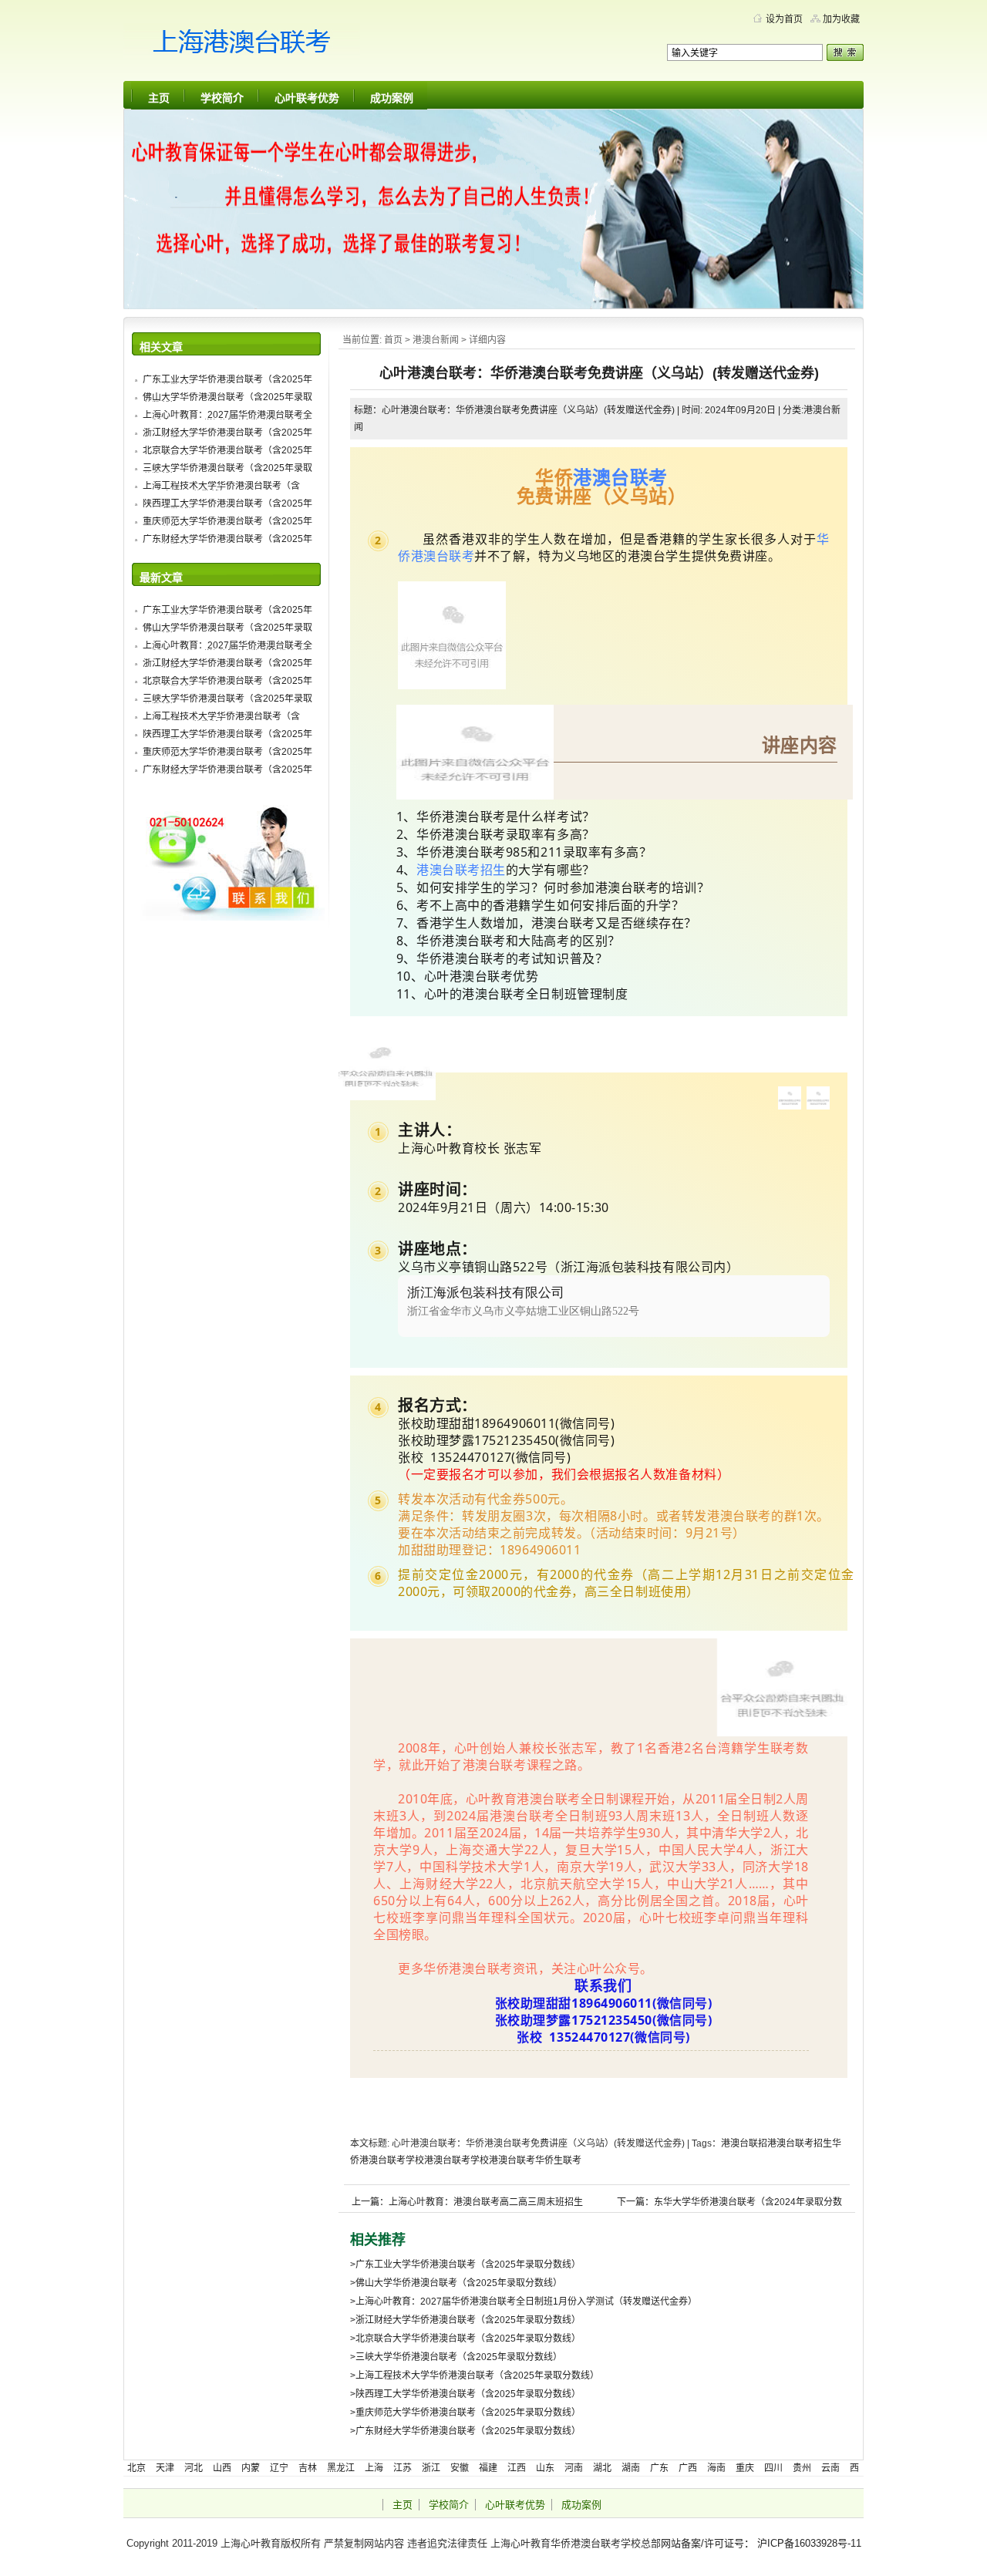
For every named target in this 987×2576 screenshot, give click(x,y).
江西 (517, 2468)
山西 (222, 2468)
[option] (614, 1306)
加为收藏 (841, 19)
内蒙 (251, 2468)
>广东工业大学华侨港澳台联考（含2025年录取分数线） (465, 2265)
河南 (574, 2468)
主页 (159, 98)
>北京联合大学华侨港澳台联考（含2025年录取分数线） (465, 2339)
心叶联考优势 (307, 98)
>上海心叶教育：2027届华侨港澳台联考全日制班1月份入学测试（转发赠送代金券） (524, 2302)
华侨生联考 (558, 2160)
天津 (165, 2468)
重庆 (745, 2468)
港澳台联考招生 (461, 870)
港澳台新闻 (436, 340)
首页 (393, 340)
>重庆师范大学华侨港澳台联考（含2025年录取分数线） (465, 2413)
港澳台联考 (620, 477)
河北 (194, 2468)
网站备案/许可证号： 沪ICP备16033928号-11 (761, 2543)
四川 (773, 2468)
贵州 (802, 2468)
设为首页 (784, 19)
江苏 (403, 2468)
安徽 (460, 2468)
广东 (659, 2468)
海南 (716, 2468)
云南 (830, 2468)
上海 (374, 2468)
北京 (136, 2468)
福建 (488, 2468)
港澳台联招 (744, 2143)
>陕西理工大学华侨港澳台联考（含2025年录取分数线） (465, 2394)
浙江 (431, 2468)
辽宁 (279, 2468)
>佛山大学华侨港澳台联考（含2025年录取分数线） (456, 2283)
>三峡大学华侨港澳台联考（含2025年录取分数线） (456, 2357)
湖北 (602, 2468)
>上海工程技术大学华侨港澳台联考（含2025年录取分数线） (475, 2376)
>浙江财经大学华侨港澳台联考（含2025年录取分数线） (465, 2320)
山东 (545, 2468)
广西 (688, 2468)
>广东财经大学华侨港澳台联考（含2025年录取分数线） (465, 2431)
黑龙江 (341, 2468)
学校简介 (222, 98)
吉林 (308, 2468)
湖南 (631, 2468)
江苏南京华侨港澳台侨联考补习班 (270, 46)
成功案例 (392, 98)
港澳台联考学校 (456, 2160)
